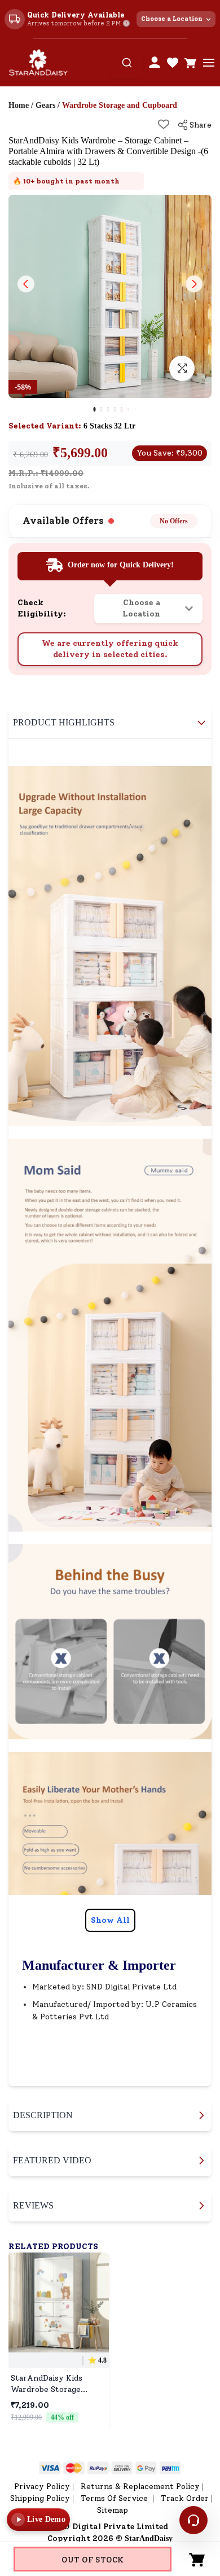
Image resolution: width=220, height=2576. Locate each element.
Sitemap (113, 2510)
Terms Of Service (115, 2498)
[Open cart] (191, 63)
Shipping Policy (40, 2498)
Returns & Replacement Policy (140, 2487)
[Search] (127, 63)
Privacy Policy (42, 2487)
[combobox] (127, 63)
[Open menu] (209, 63)
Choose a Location (172, 19)
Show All (110, 1920)
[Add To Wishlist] (164, 124)
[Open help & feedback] (193, 2520)
